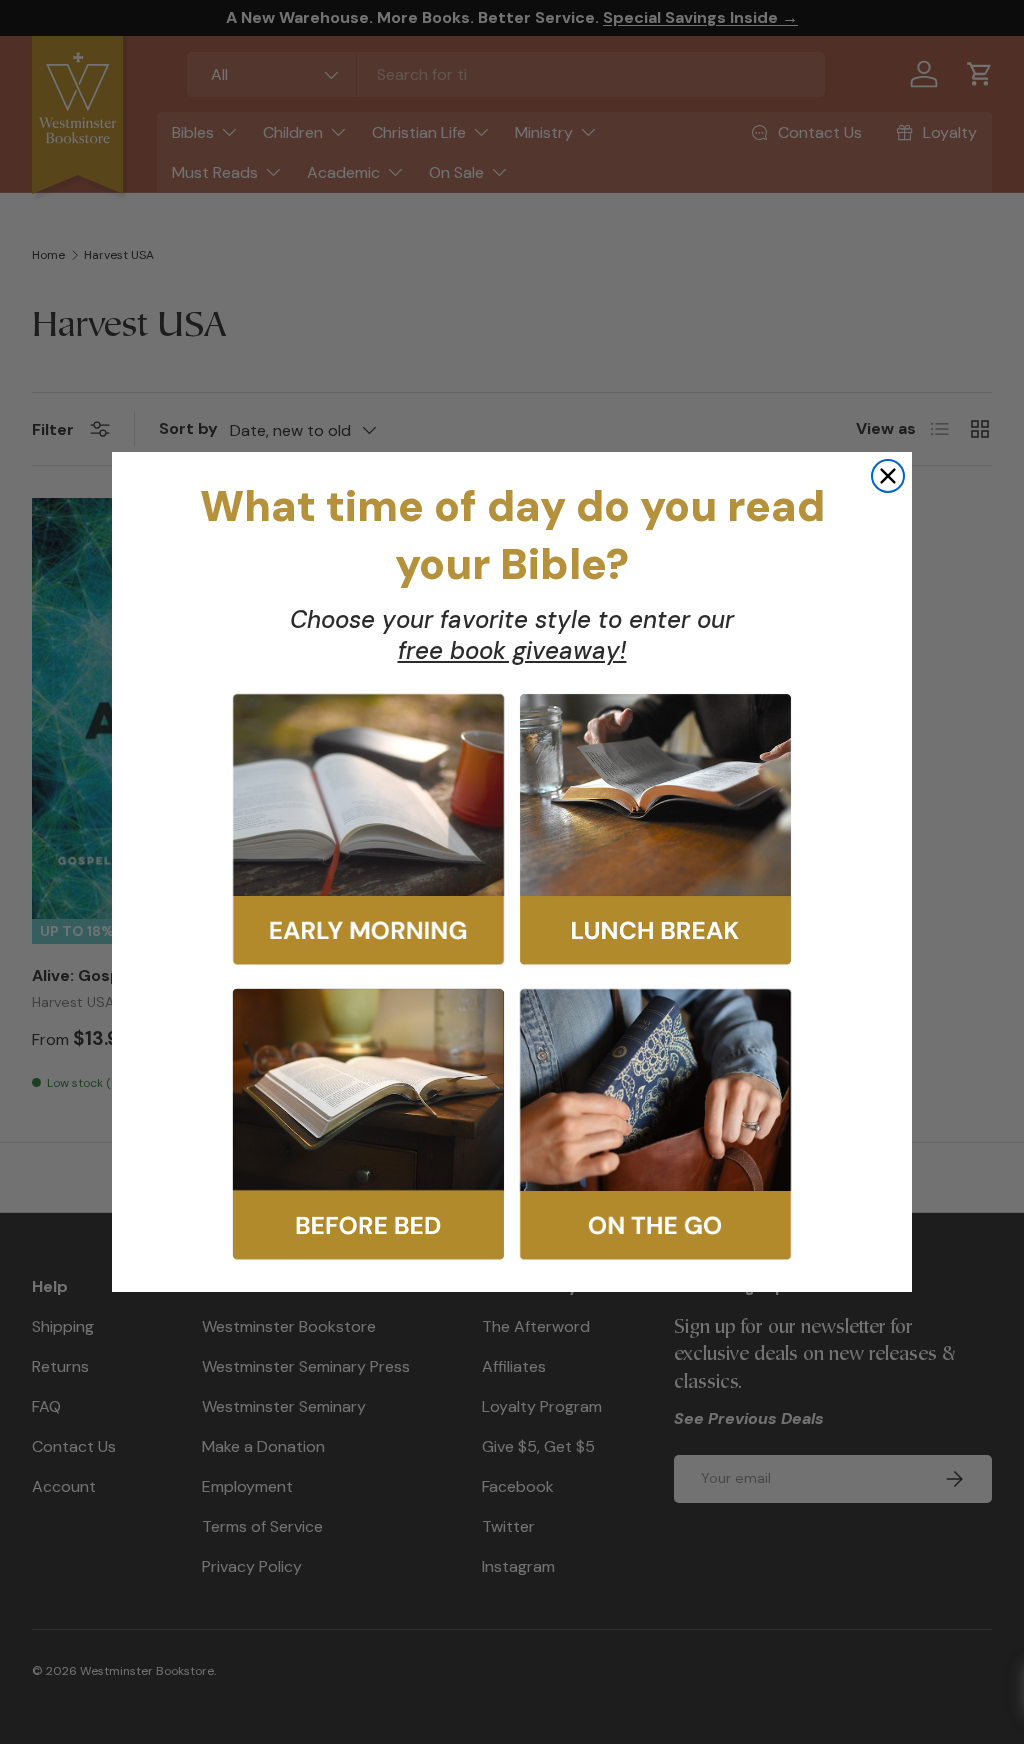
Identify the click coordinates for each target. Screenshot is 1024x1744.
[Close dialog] (888, 476)
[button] (368, 829)
